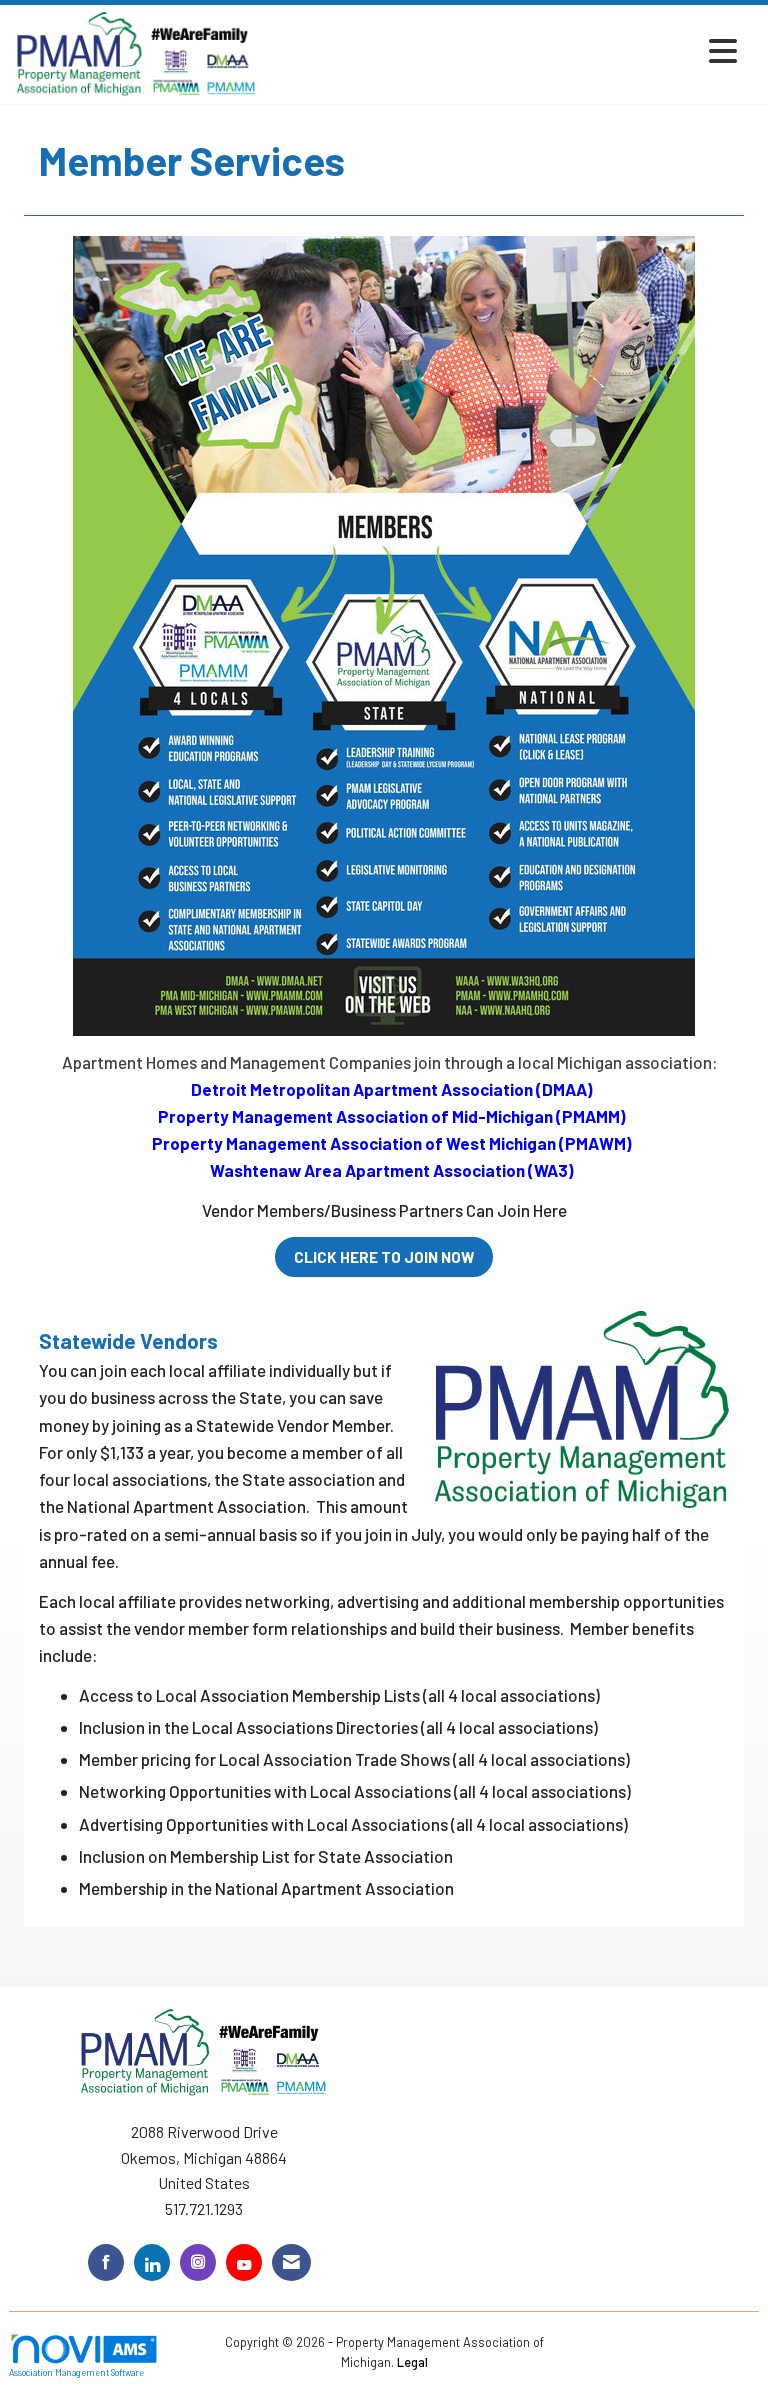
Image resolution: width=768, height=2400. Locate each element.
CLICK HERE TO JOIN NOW (384, 1257)
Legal (412, 2362)
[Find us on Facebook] (106, 2262)
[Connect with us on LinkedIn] (152, 2262)
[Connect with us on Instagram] (198, 2262)
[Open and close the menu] (503, 50)
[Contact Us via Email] (291, 2262)
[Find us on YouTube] (244, 2262)
